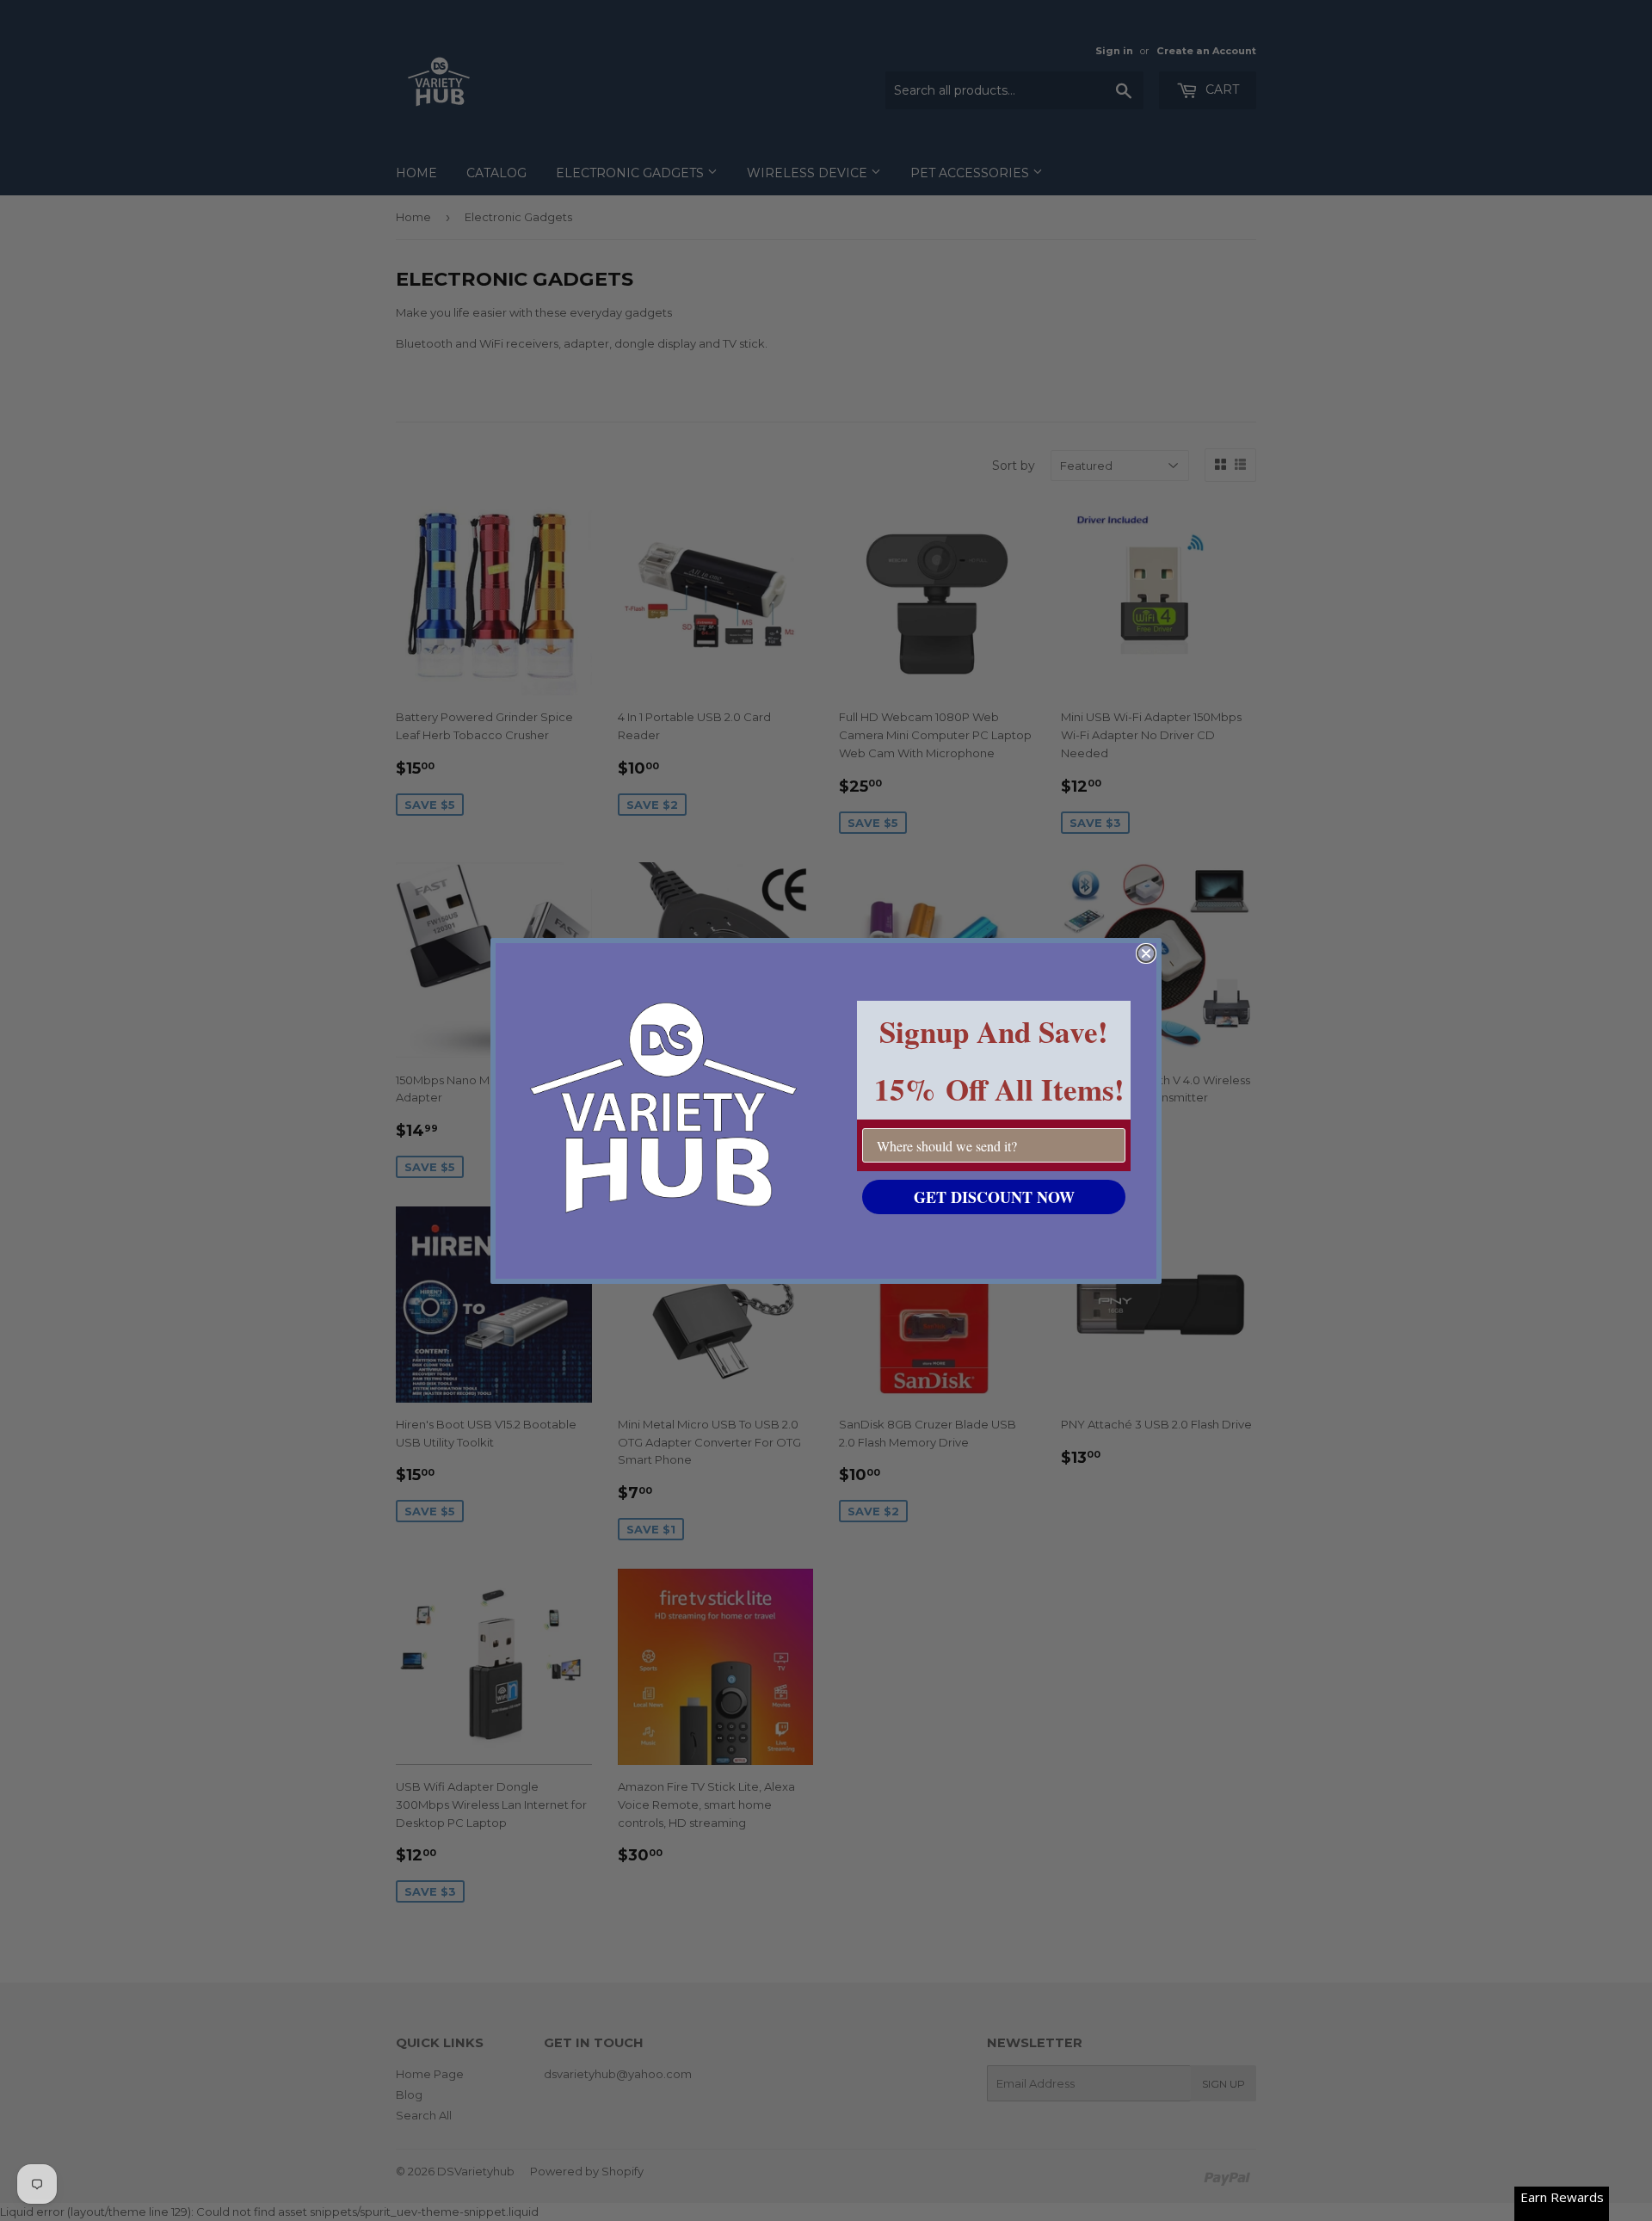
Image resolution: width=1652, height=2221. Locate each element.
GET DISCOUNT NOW (994, 1197)
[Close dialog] (1146, 953)
